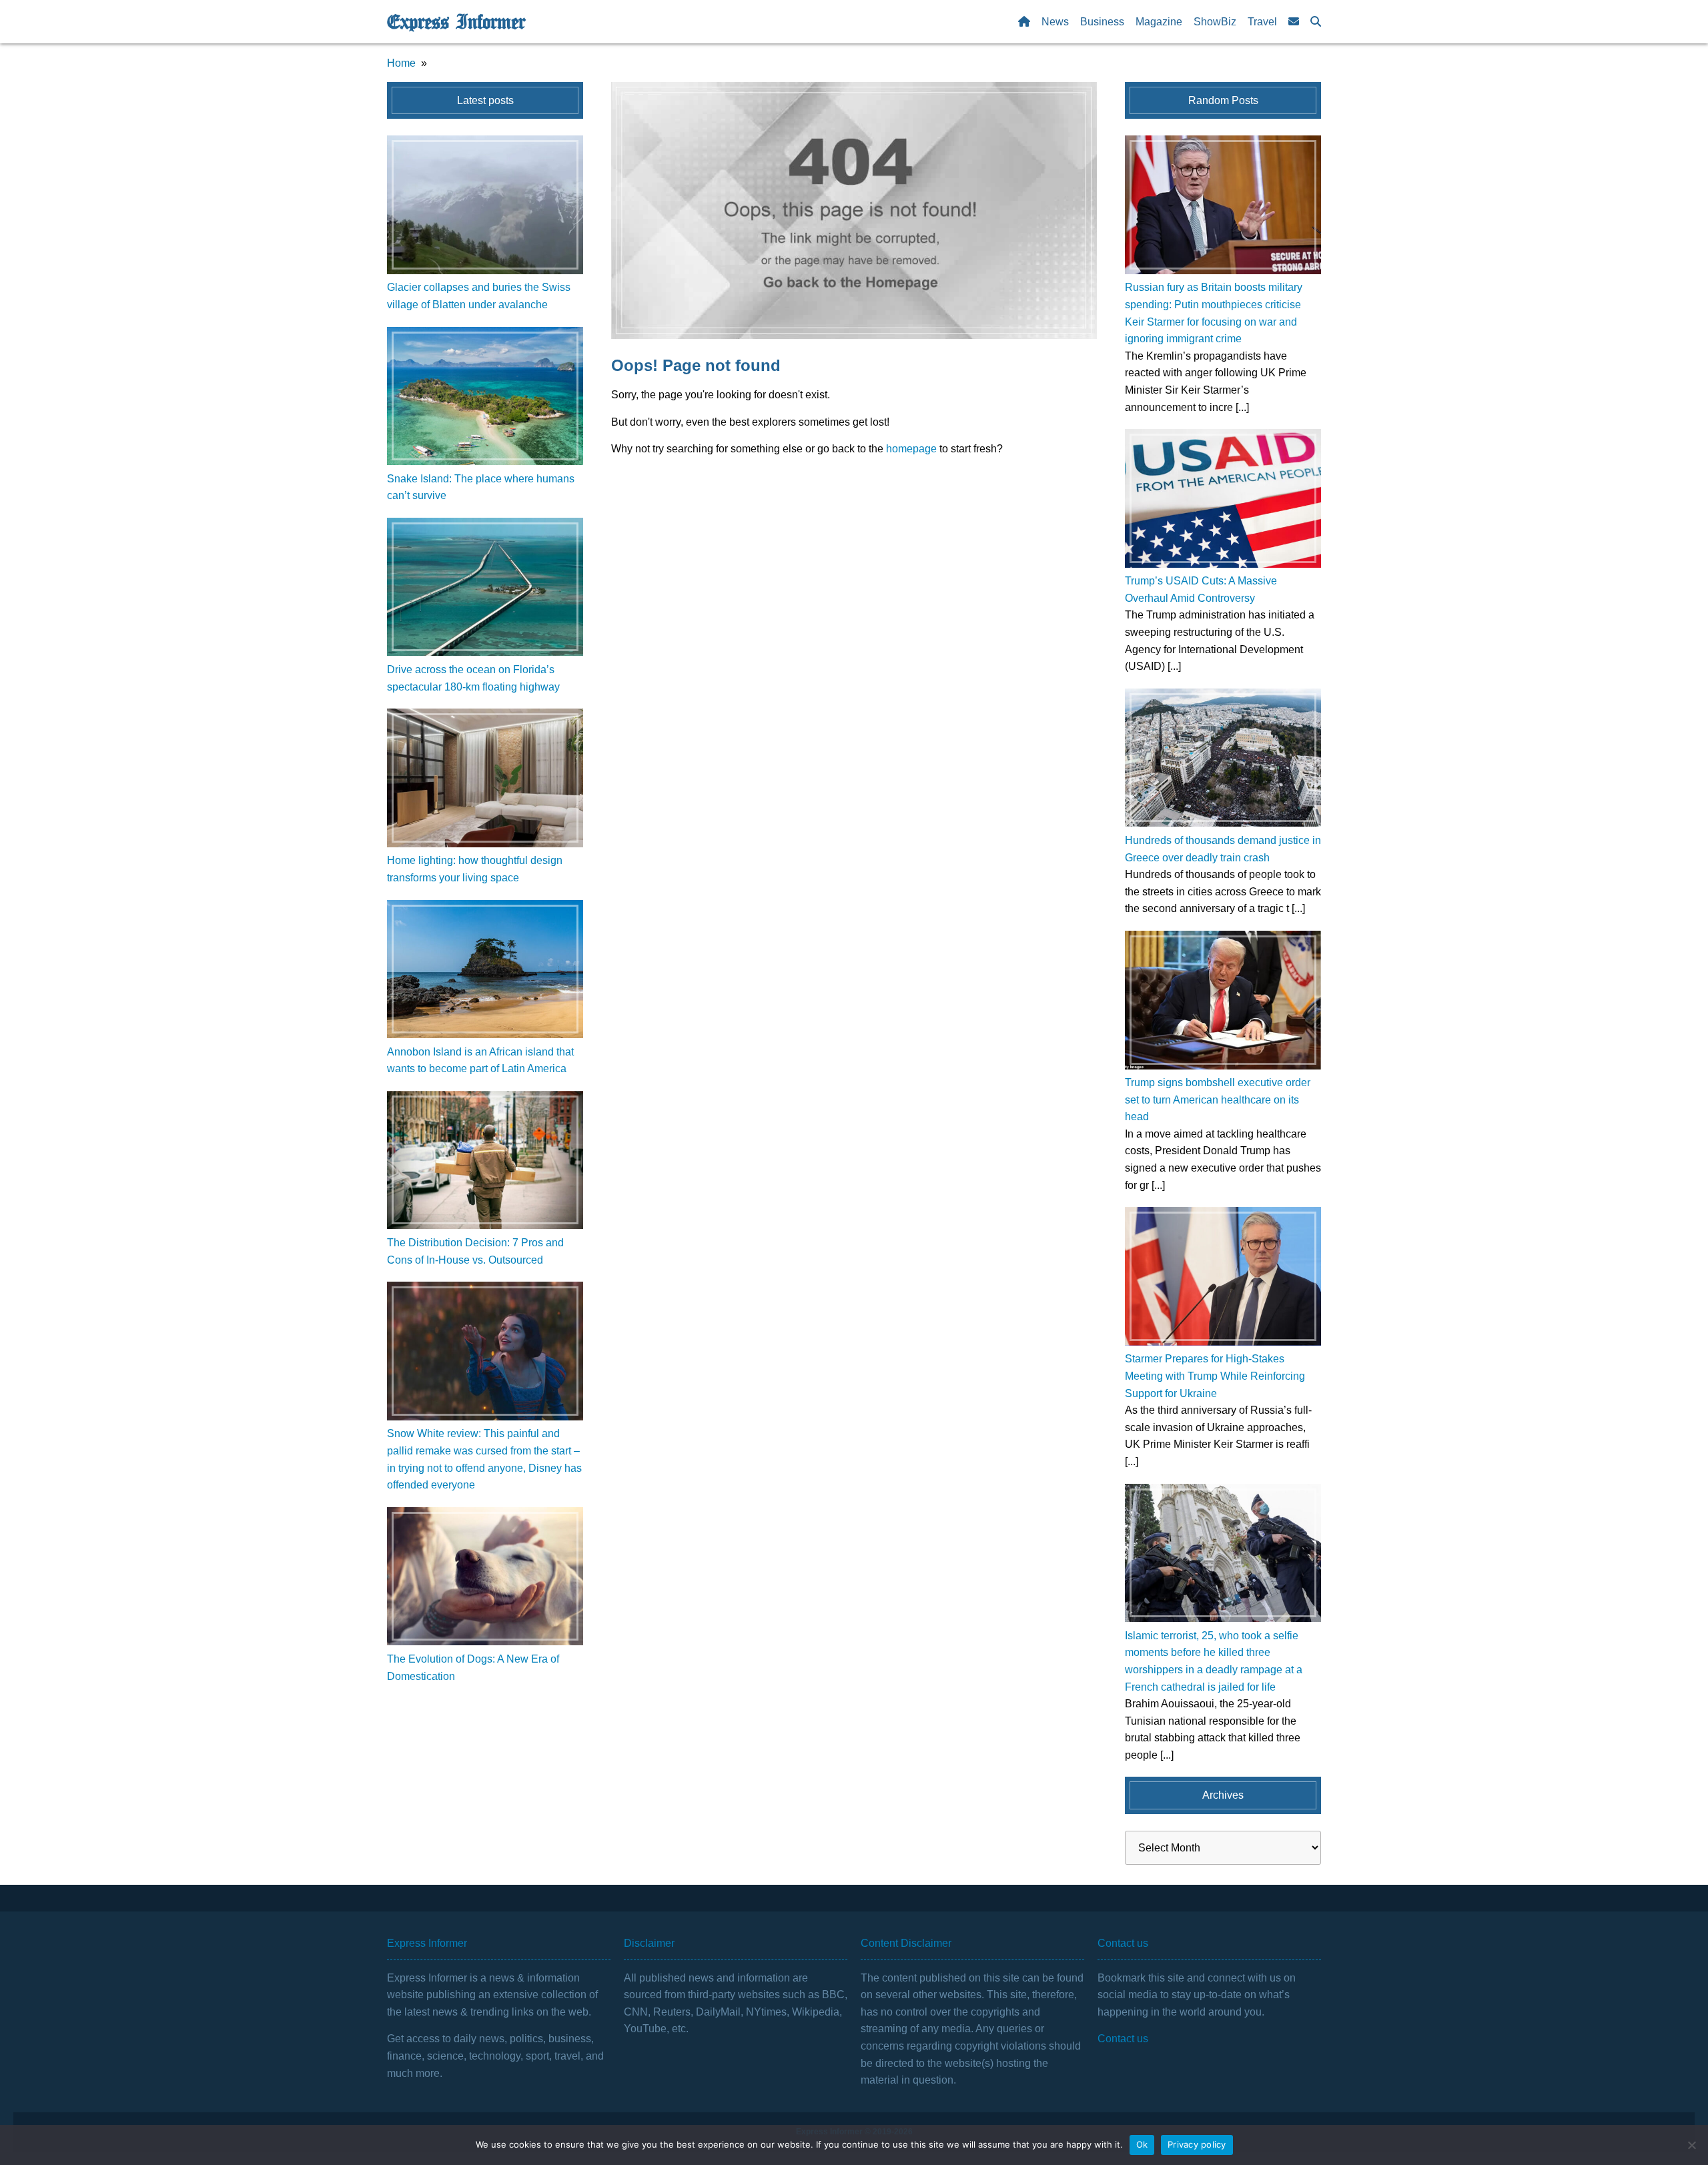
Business (1102, 22)
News (1055, 22)
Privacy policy (1197, 2144)
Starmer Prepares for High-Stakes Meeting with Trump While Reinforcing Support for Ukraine (1215, 1376)
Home (401, 63)
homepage (911, 449)
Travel (1262, 22)
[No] (1691, 2145)
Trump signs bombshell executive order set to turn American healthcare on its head (1218, 1100)
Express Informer (456, 22)
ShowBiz (1215, 22)
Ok (1142, 2144)
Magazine (1159, 22)
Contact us (1123, 2039)
